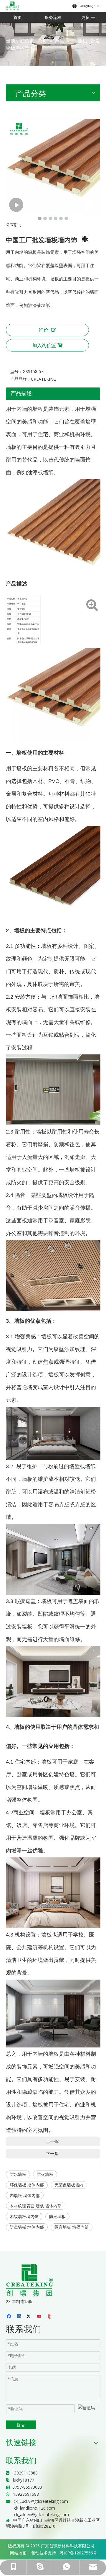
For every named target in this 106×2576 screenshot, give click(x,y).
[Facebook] (10, 2317)
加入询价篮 (44, 345)
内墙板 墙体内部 (25, 2195)
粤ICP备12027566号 (78, 2553)
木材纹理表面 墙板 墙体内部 (36, 2206)
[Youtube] (40, 2317)
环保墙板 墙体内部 (27, 2185)
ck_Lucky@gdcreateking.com (41, 2501)
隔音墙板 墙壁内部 (72, 2227)
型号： (16, 371)
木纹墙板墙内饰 (24, 2216)
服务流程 (53, 17)
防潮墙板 (57, 2216)
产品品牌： (21, 379)
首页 (18, 17)
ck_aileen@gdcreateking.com (42, 2514)
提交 (21, 2425)
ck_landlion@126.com (35, 2508)
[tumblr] (50, 2317)
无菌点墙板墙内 (69, 2185)
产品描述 (21, 393)
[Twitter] (30, 2317)
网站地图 (18, 2553)
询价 (44, 330)
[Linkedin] (20, 2317)
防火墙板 (45, 2174)
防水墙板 (18, 2174)
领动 (35, 2553)
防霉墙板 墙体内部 (27, 2227)
